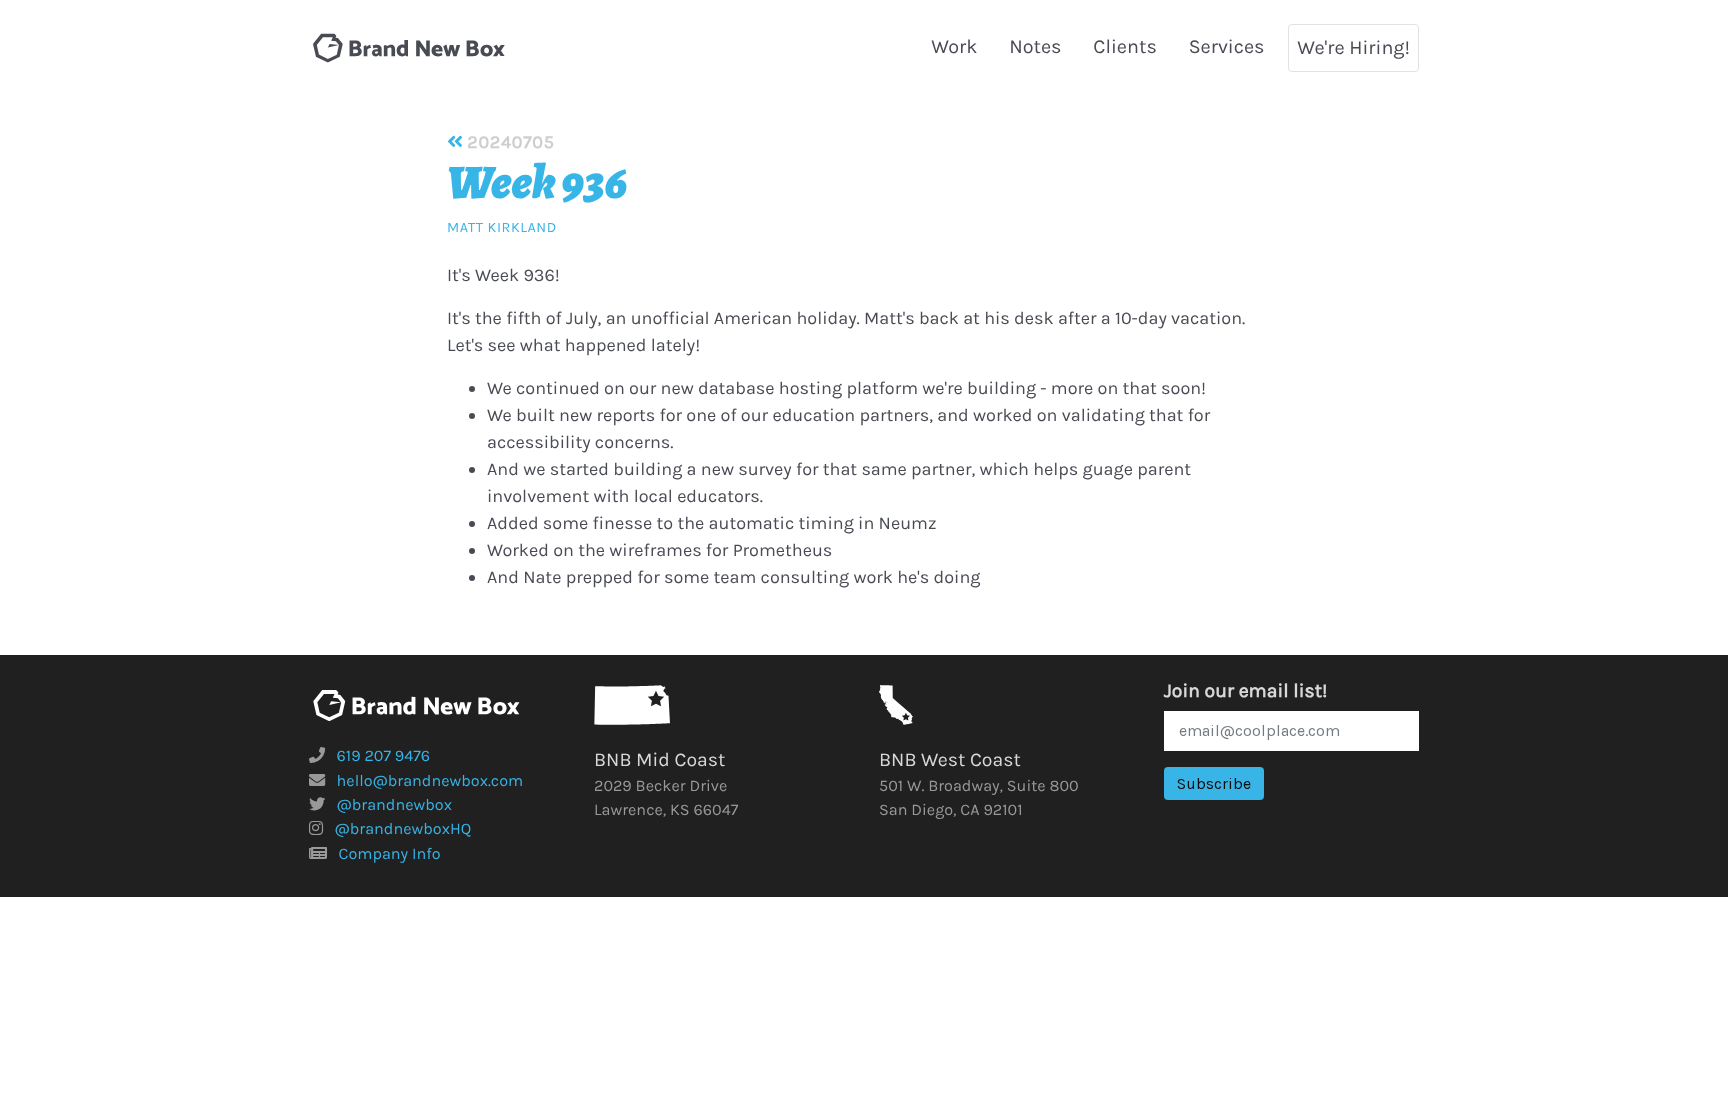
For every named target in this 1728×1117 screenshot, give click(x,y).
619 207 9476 (384, 756)
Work (954, 46)
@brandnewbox (394, 805)
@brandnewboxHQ (403, 829)
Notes (1035, 46)
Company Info (390, 854)
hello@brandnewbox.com (430, 781)
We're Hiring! (1353, 47)
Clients (1125, 46)
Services (1227, 46)
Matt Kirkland (502, 227)
